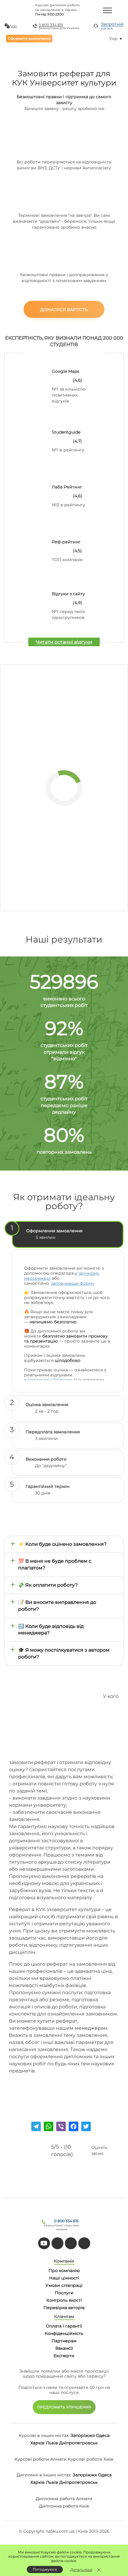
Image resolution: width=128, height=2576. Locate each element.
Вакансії (64, 2348)
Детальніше (81, 2570)
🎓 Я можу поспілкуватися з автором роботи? (64, 1653)
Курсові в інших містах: (44, 2435)
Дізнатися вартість (64, 310)
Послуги (64, 2293)
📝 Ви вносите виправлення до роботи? (57, 1606)
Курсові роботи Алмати (41, 2459)
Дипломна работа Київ (64, 2506)
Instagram (39, 1380)
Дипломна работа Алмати (64, 2499)
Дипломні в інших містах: (44, 2475)
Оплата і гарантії (64, 2326)
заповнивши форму (73, 1283)
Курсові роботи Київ (91, 2459)
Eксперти (64, 2356)
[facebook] (71, 2243)
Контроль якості (64, 2300)
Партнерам (64, 2341)
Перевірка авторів (64, 2308)
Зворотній (112, 26)
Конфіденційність (64, 2333)
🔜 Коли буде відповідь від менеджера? (51, 1630)
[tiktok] (57, 2243)
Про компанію (64, 2271)
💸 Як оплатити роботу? (48, 1585)
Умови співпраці (64, 2285)
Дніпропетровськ (78, 2443)
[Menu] (107, 10)
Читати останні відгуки (64, 642)
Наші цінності (64, 2278)
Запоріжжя (83, 2435)
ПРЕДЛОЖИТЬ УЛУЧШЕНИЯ (64, 2407)
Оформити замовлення (29, 38)
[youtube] (44, 2243)
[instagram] (84, 2243)
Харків (38, 2443)
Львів (52, 2443)
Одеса (103, 2435)
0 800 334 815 (51, 25)
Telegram (63, 1380)
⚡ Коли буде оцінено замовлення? (62, 1544)
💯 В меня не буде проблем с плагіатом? (55, 1564)
